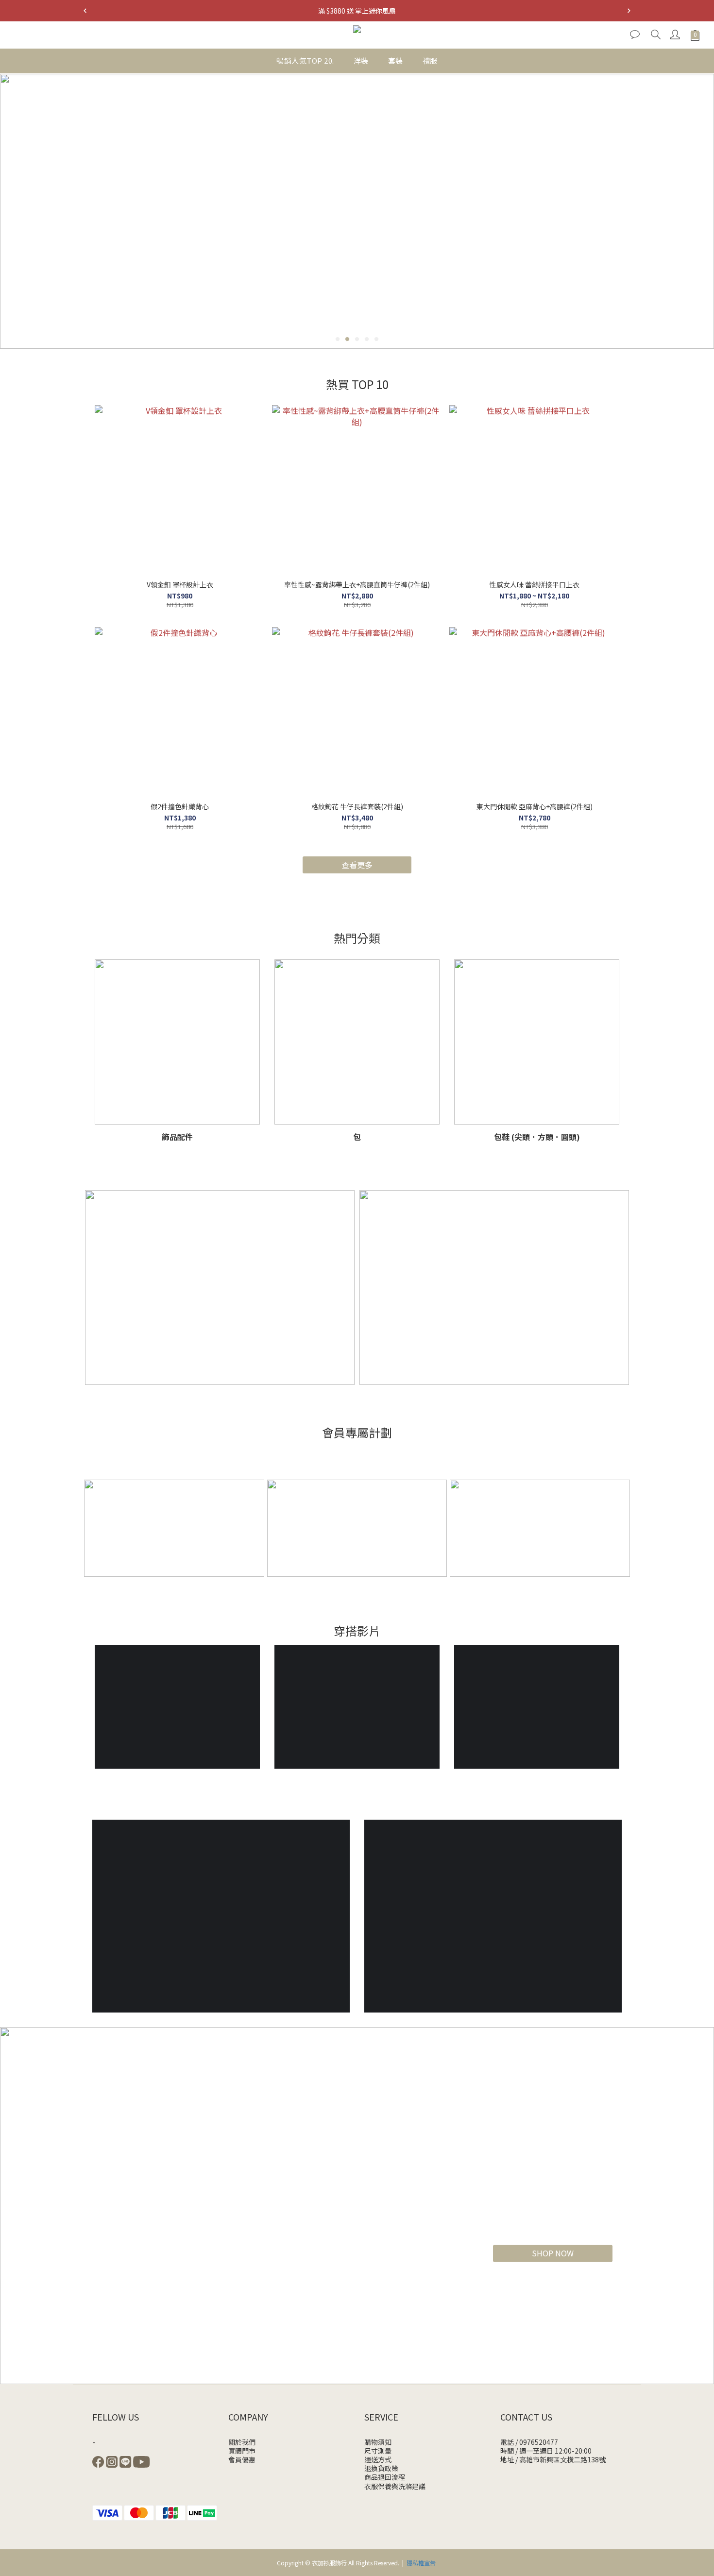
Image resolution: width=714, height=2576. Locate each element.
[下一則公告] (629, 11)
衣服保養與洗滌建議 (395, 2486)
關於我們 (242, 2442)
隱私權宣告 (421, 2563)
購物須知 (378, 2442)
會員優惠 (242, 2459)
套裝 (396, 60)
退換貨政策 (381, 2468)
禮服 (430, 60)
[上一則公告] (85, 11)
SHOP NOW (553, 2253)
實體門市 (242, 2451)
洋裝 (361, 60)
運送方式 (378, 2459)
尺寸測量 (378, 2451)
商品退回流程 (385, 2477)
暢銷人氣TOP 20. (305, 60)
